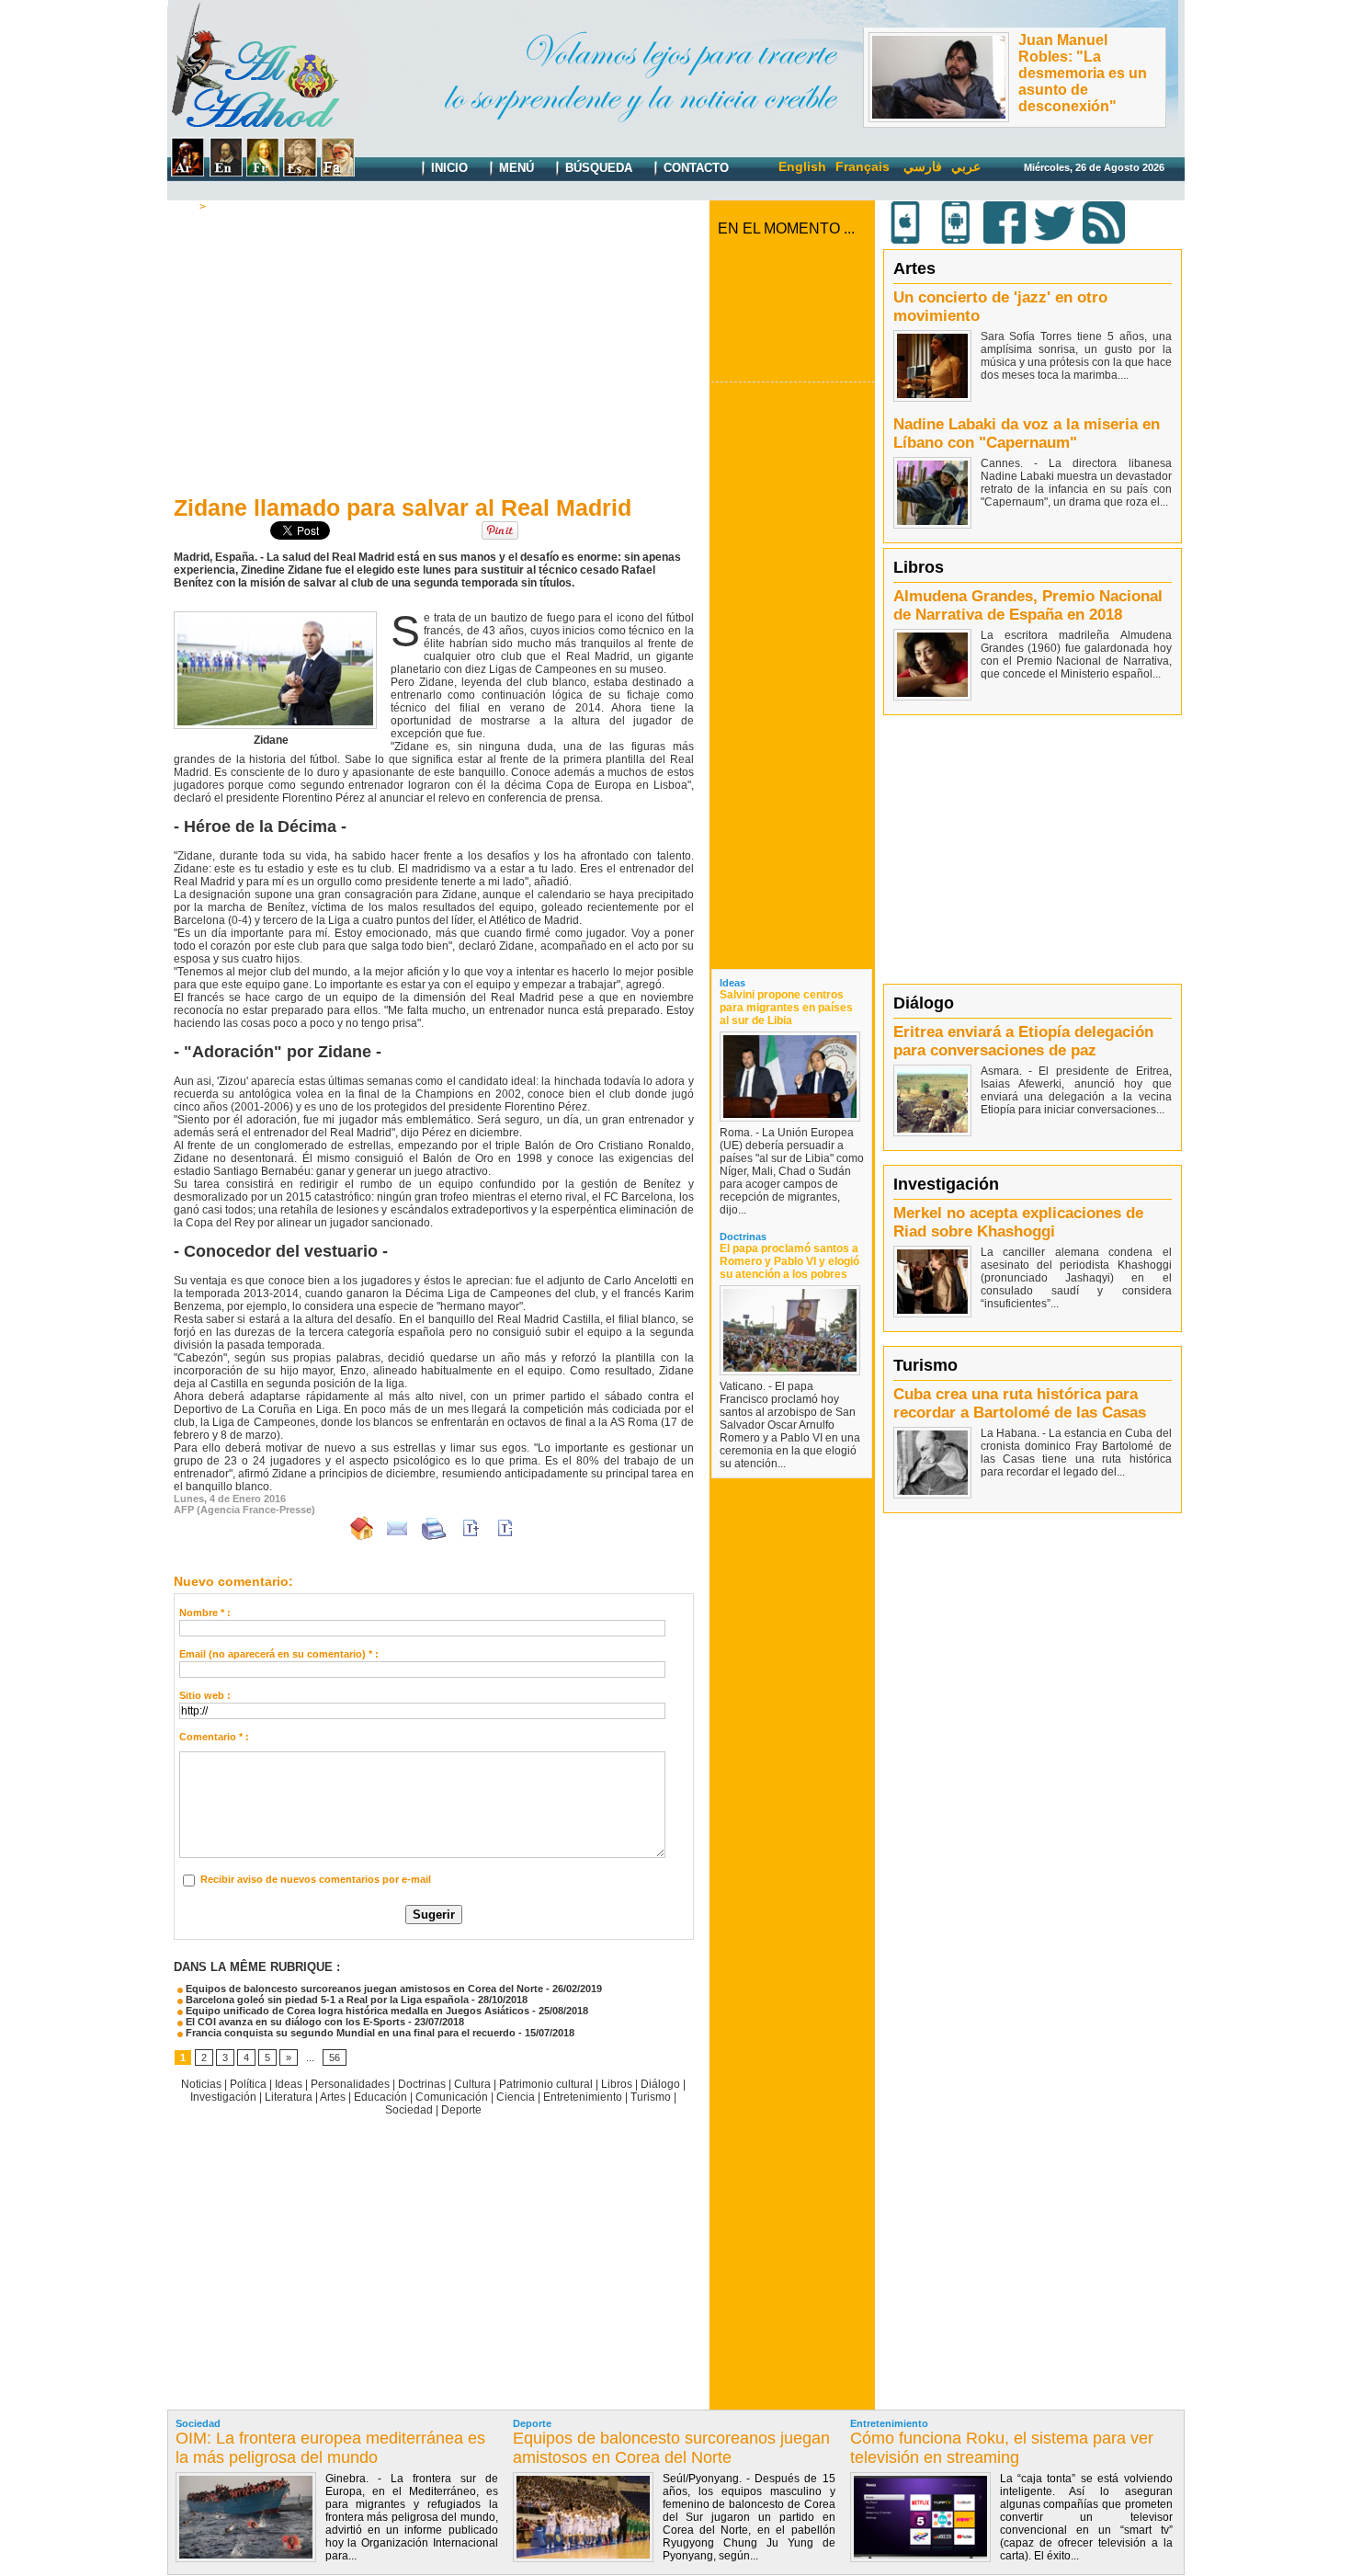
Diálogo (660, 2084)
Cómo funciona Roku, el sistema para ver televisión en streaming (1002, 2448)
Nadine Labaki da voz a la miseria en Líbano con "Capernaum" (1027, 433)
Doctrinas (422, 2084)
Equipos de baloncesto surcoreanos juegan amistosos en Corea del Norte (363, 1989)
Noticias (201, 2084)
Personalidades (350, 2084)
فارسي (923, 166)
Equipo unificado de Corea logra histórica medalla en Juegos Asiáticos (356, 2011)
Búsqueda (597, 168)
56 (335, 2057)
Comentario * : (214, 1737)
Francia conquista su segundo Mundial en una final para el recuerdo (349, 2033)
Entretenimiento (583, 2097)
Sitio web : (205, 1695)
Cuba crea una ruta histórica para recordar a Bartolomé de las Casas (1020, 1403)
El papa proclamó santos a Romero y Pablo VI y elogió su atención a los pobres (789, 1261)
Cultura (472, 2084)
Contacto (694, 168)
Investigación (223, 2097)
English (802, 166)
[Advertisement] (434, 350)
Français (863, 166)
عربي (966, 166)
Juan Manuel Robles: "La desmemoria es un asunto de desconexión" (1083, 73)
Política (248, 2084)
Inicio (448, 168)
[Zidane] (275, 617)
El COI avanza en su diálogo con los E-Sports (294, 2022)
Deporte (232, 207)
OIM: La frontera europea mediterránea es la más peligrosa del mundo (330, 2448)
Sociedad (409, 2110)
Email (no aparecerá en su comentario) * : (279, 1654)
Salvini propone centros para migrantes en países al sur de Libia (786, 1008)
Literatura (289, 2097)
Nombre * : (205, 1613)
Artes (333, 2097)
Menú (515, 168)
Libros (617, 2084)
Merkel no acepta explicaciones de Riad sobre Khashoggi (1018, 1222)
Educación (380, 2097)
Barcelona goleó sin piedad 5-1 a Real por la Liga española (326, 2000)
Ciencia (516, 2097)
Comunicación (452, 2097)
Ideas (289, 2084)
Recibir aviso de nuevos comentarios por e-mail (316, 1879)
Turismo (651, 2097)
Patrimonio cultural (546, 2084)
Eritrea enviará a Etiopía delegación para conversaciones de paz (1023, 1041)
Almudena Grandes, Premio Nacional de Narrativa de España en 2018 (1028, 605)
